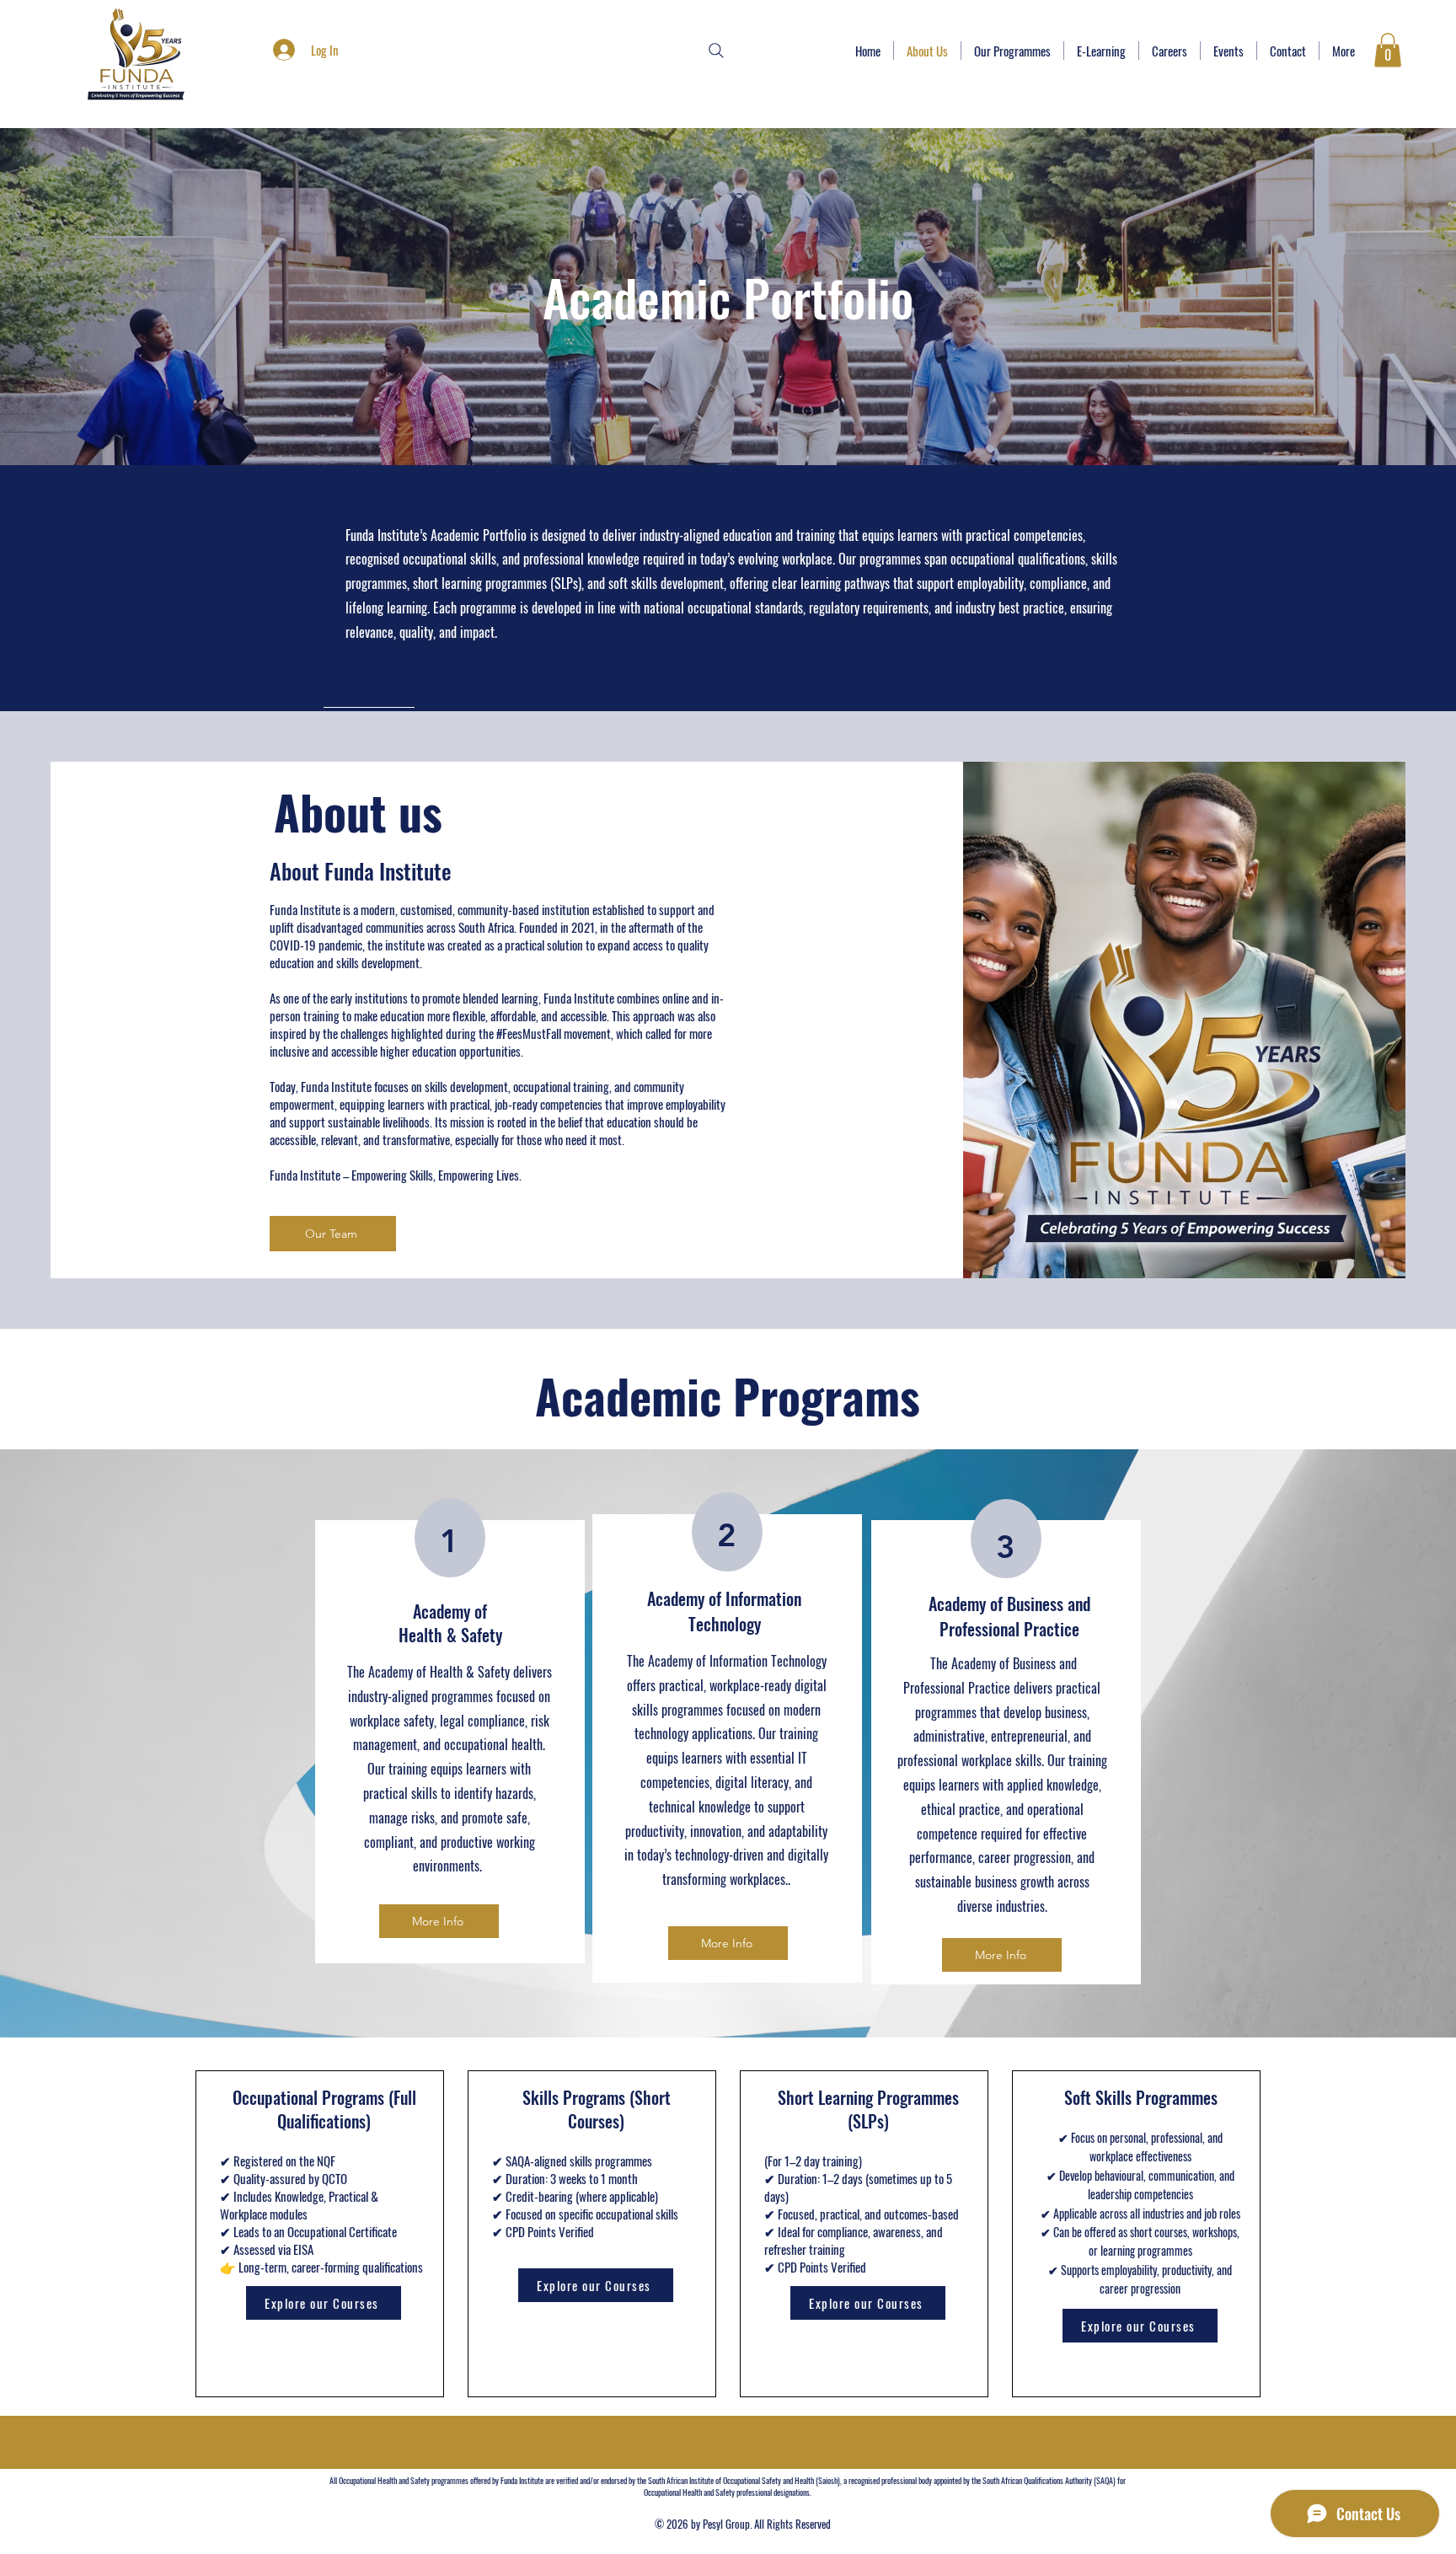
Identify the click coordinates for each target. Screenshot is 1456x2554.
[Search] (716, 51)
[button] (1388, 50)
